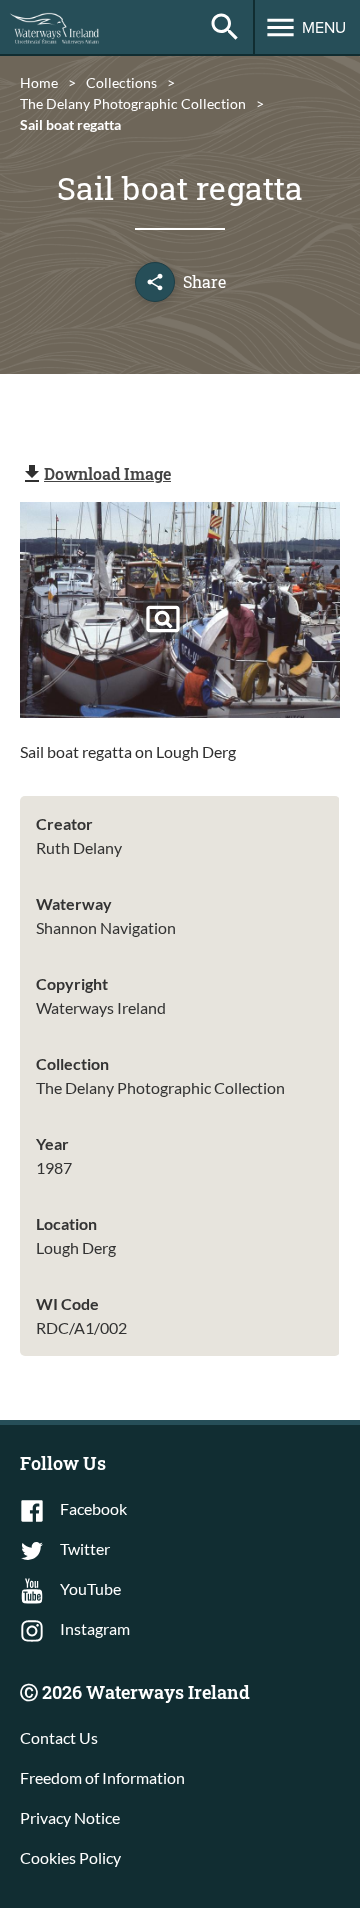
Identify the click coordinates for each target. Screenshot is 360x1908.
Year (52, 1143)
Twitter (85, 1548)
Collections (121, 82)
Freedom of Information (102, 1777)
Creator (64, 823)
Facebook (93, 1508)
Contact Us (59, 1737)
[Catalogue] (225, 27)
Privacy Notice (70, 1817)
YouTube (90, 1588)
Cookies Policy (70, 1857)
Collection (72, 1063)
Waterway (74, 903)
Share (204, 281)
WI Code (67, 1303)
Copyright (72, 983)
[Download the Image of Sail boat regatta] (163, 619)
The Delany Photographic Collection (133, 103)
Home (39, 82)
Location (66, 1223)
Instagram (95, 1628)
